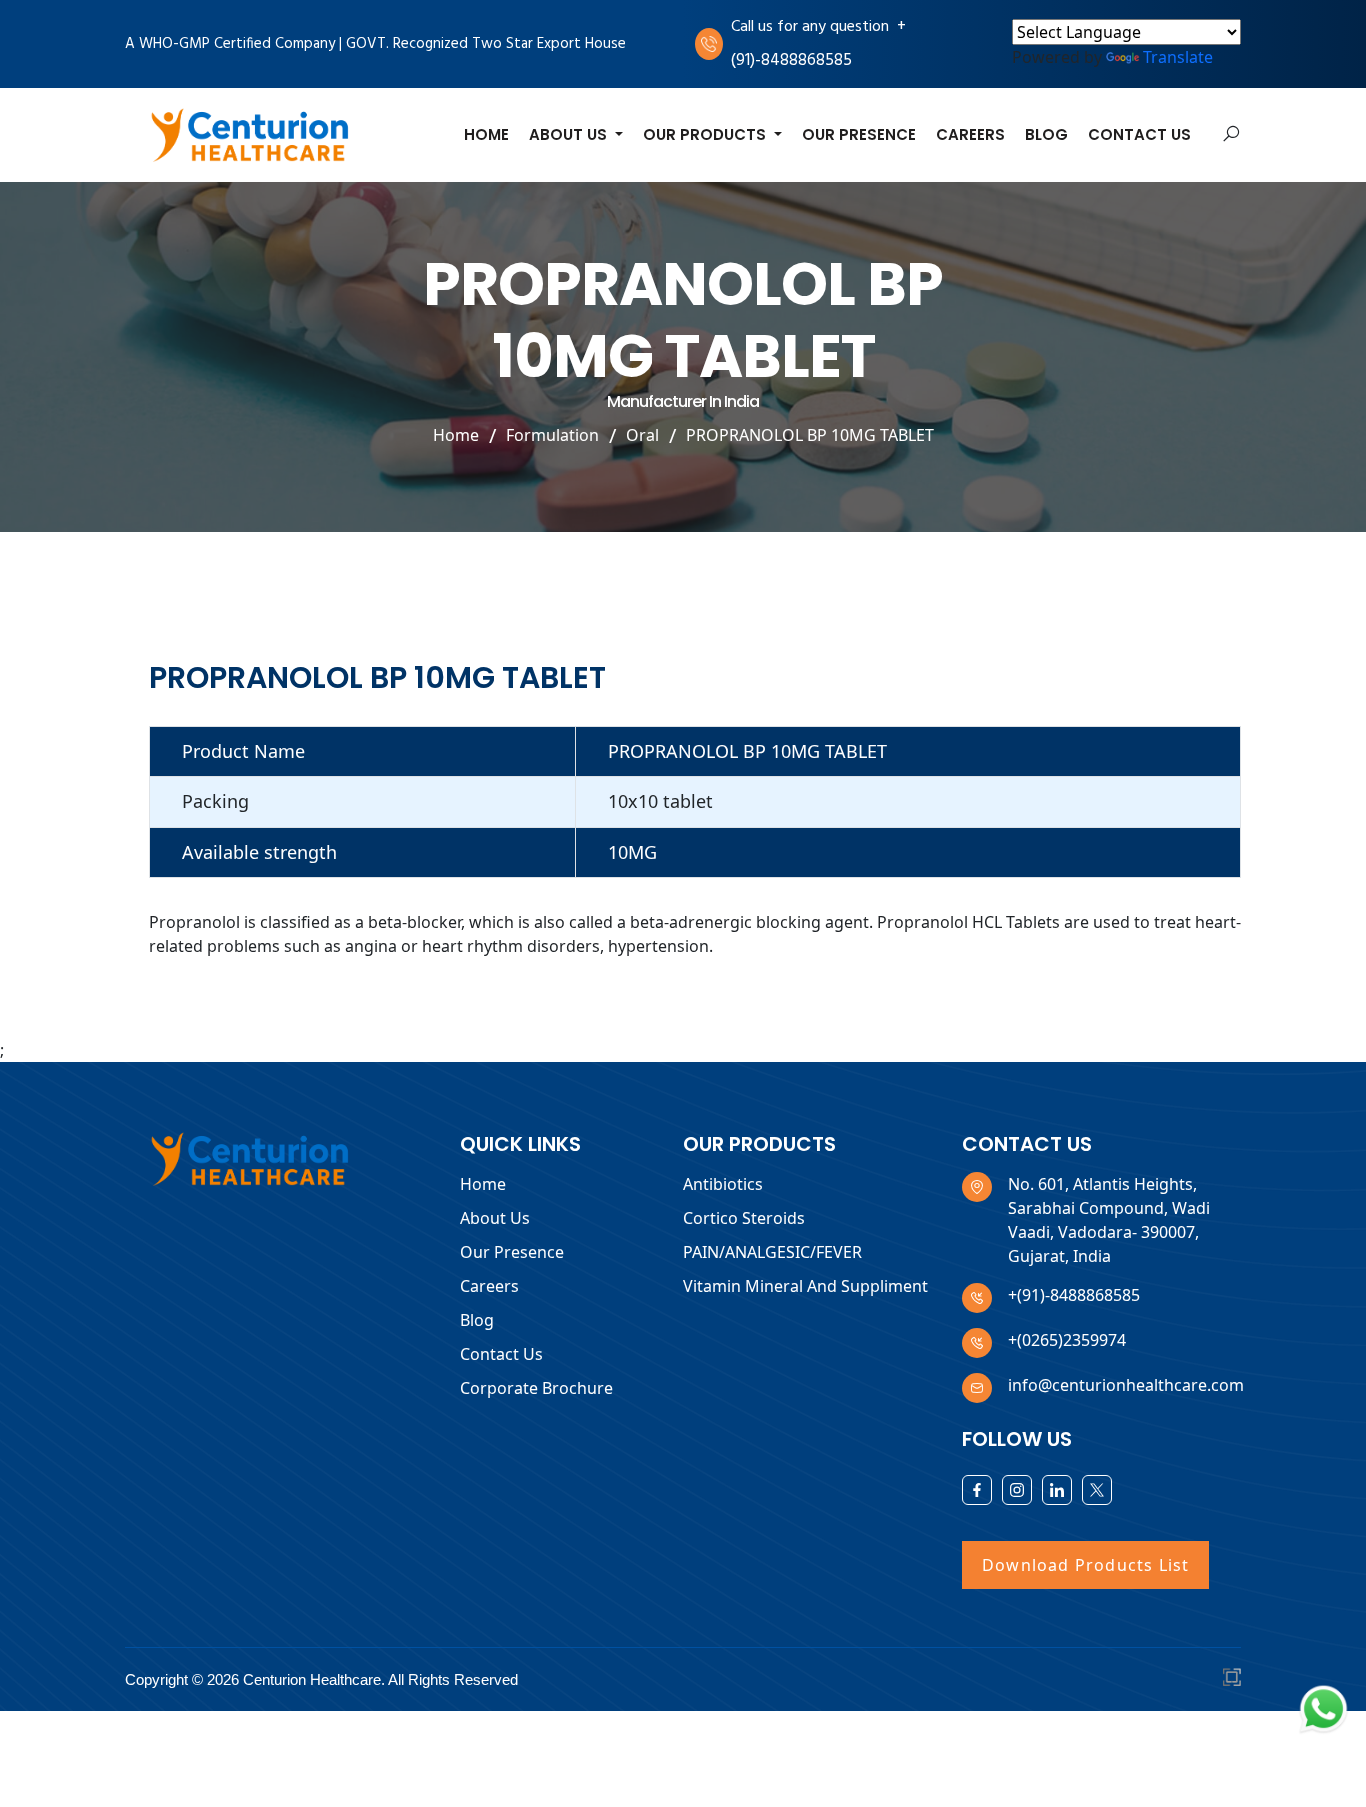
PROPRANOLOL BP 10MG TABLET (810, 435)
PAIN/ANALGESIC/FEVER (772, 1252)
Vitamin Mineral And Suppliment (805, 1286)
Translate (1178, 57)
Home (486, 134)
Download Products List (1085, 1565)
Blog (1046, 134)
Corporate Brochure (536, 1388)
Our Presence (859, 134)
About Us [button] (570, 134)
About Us (495, 1218)
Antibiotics (723, 1184)
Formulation (552, 435)
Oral (642, 435)
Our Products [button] (706, 134)
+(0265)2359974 (1067, 1340)
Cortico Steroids (744, 1218)
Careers (970, 134)
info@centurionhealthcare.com (1126, 1385)
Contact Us (1139, 134)
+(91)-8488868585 (1074, 1295)
